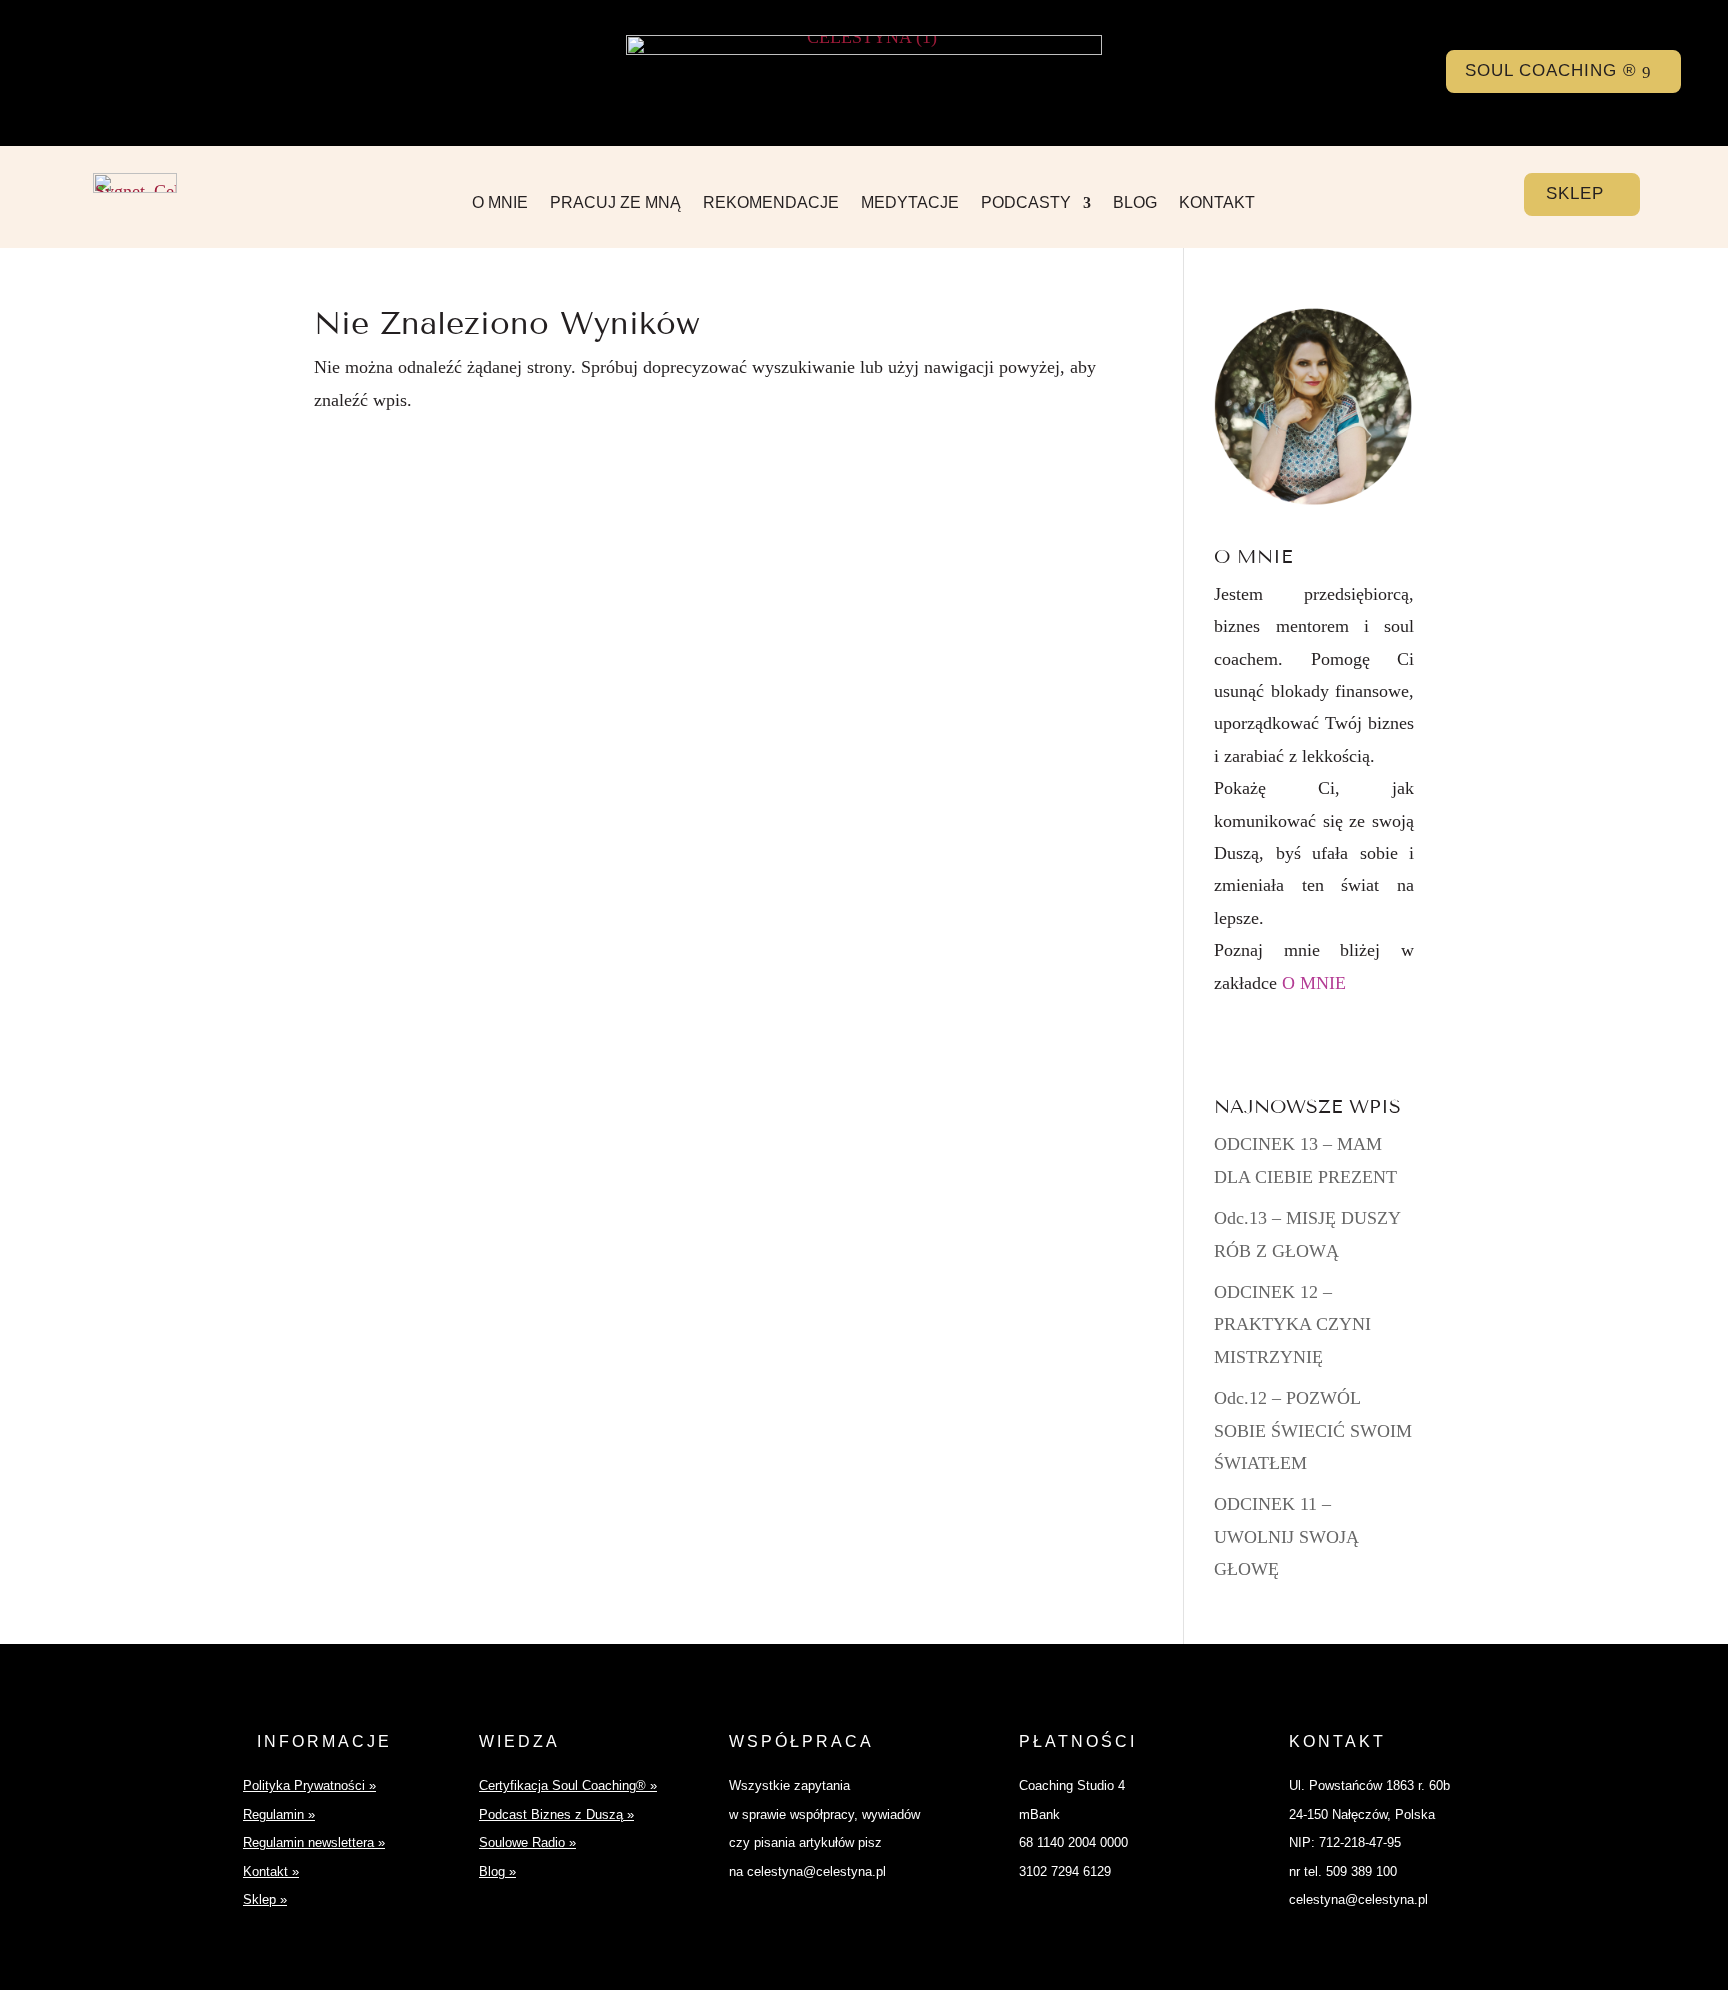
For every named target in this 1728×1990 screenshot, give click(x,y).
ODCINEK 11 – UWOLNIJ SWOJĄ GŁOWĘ (1286, 1536)
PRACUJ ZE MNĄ (615, 203)
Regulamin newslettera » (314, 1842)
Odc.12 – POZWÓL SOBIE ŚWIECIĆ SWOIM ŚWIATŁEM (1313, 1430)
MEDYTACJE (910, 203)
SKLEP (1575, 193)
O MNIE (500, 203)
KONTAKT (1217, 203)
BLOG (1135, 203)
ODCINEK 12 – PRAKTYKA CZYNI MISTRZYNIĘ (1292, 1324)
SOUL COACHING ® (1551, 70)
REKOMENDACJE (771, 203)
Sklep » (265, 1899)
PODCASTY (1026, 203)
